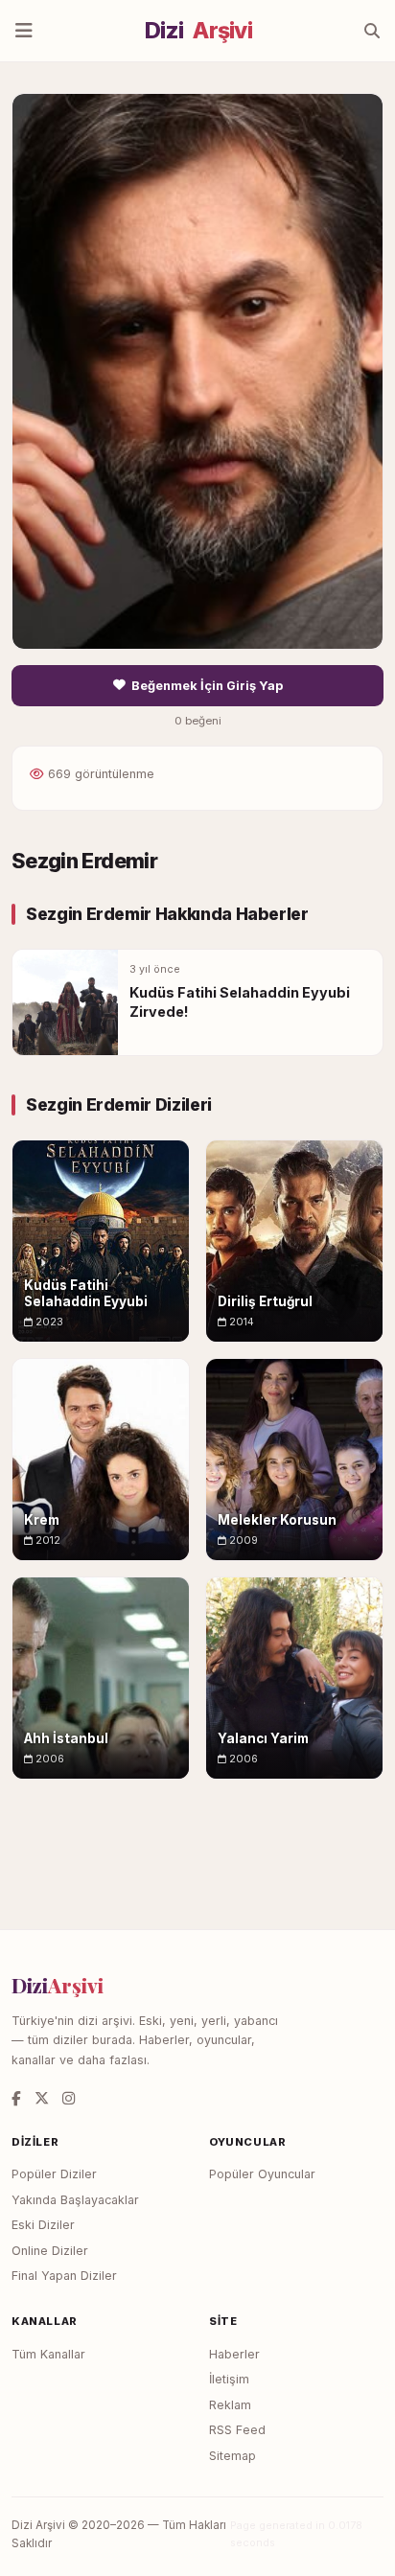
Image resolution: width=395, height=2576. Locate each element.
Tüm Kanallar (48, 2354)
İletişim (229, 2379)
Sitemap (232, 2456)
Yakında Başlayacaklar (75, 2200)
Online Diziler (50, 2251)
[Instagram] (69, 2098)
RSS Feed (237, 2430)
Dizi (198, 31)
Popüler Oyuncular (262, 2174)
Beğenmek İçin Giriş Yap (207, 686)
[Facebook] (16, 2098)
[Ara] (372, 31)
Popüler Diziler (54, 2174)
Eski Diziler (43, 2225)
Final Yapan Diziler (64, 2276)
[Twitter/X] (42, 2098)
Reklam (230, 2405)
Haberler (234, 2354)
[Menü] (24, 31)
